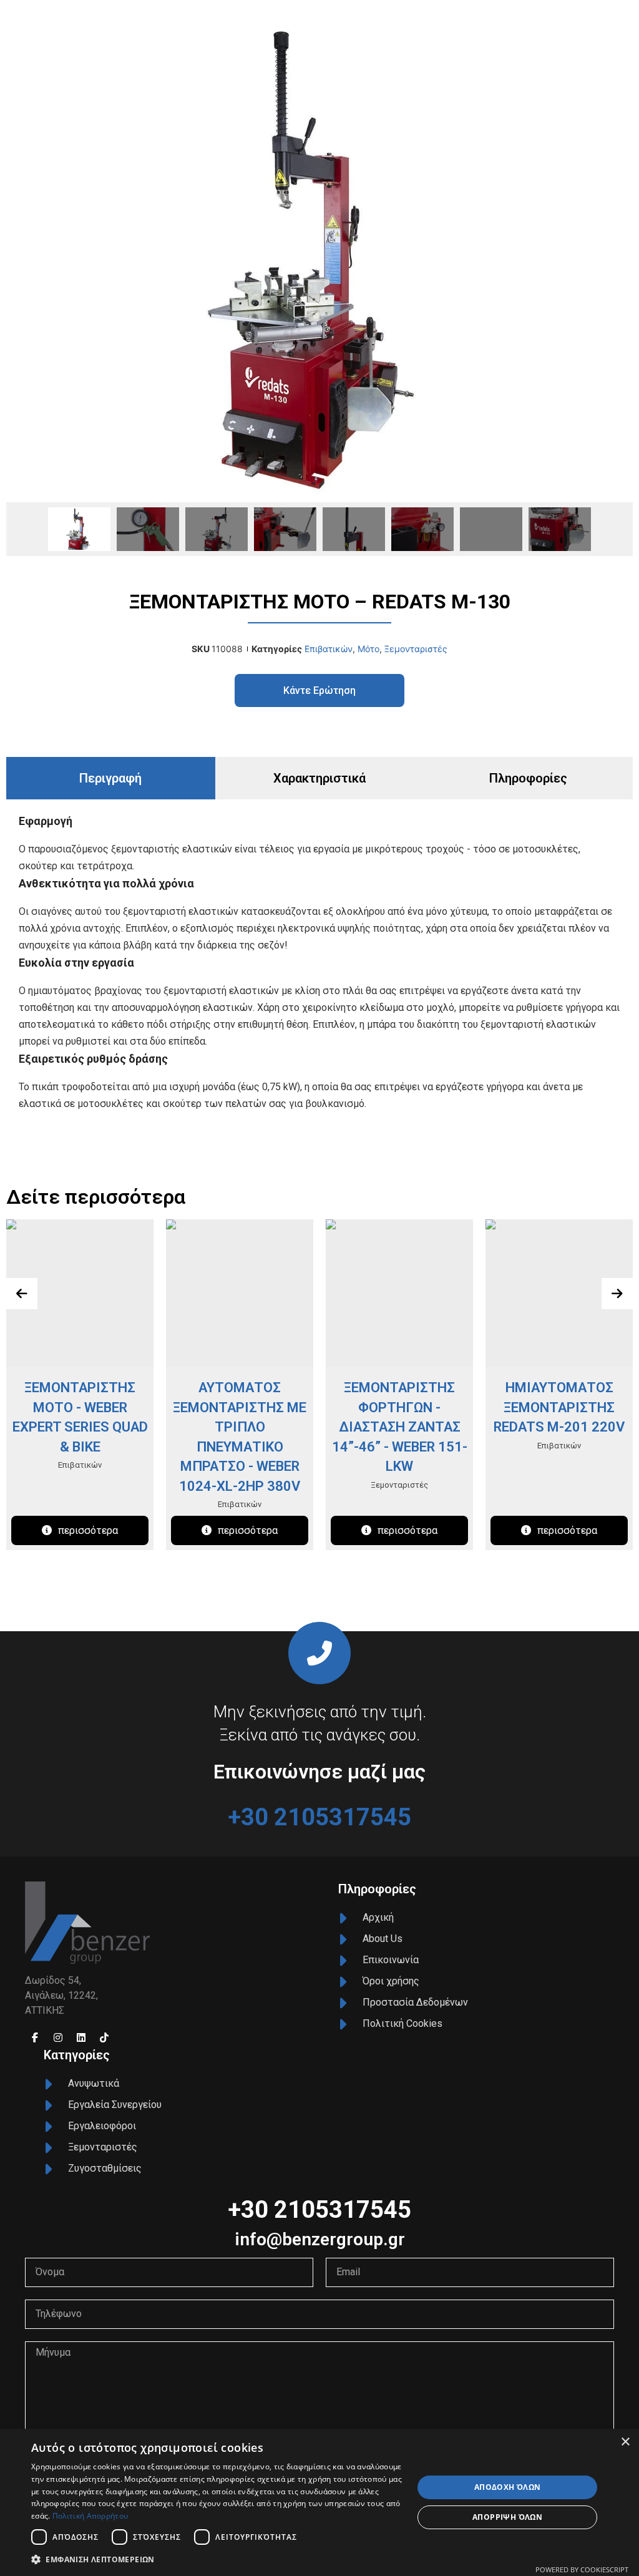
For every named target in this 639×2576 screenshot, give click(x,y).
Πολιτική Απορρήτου (90, 2516)
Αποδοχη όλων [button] (508, 2487)
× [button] (625, 2442)
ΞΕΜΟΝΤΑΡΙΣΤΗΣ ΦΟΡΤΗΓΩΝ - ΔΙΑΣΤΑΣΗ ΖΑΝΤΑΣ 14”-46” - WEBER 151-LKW (400, 1427)
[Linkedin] (81, 2037)
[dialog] (319, 2502)
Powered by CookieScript (582, 2569)
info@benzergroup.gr (320, 2239)
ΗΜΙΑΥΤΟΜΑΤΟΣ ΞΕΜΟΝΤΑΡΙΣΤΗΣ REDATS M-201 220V (559, 1407)
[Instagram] (58, 2037)
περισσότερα (88, 1530)
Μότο (368, 649)
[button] (217, 2559)
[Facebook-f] (35, 2037)
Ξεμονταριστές (416, 649)
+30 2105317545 (319, 1817)
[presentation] (22, 1294)
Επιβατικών (329, 649)
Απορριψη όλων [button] (507, 2517)
